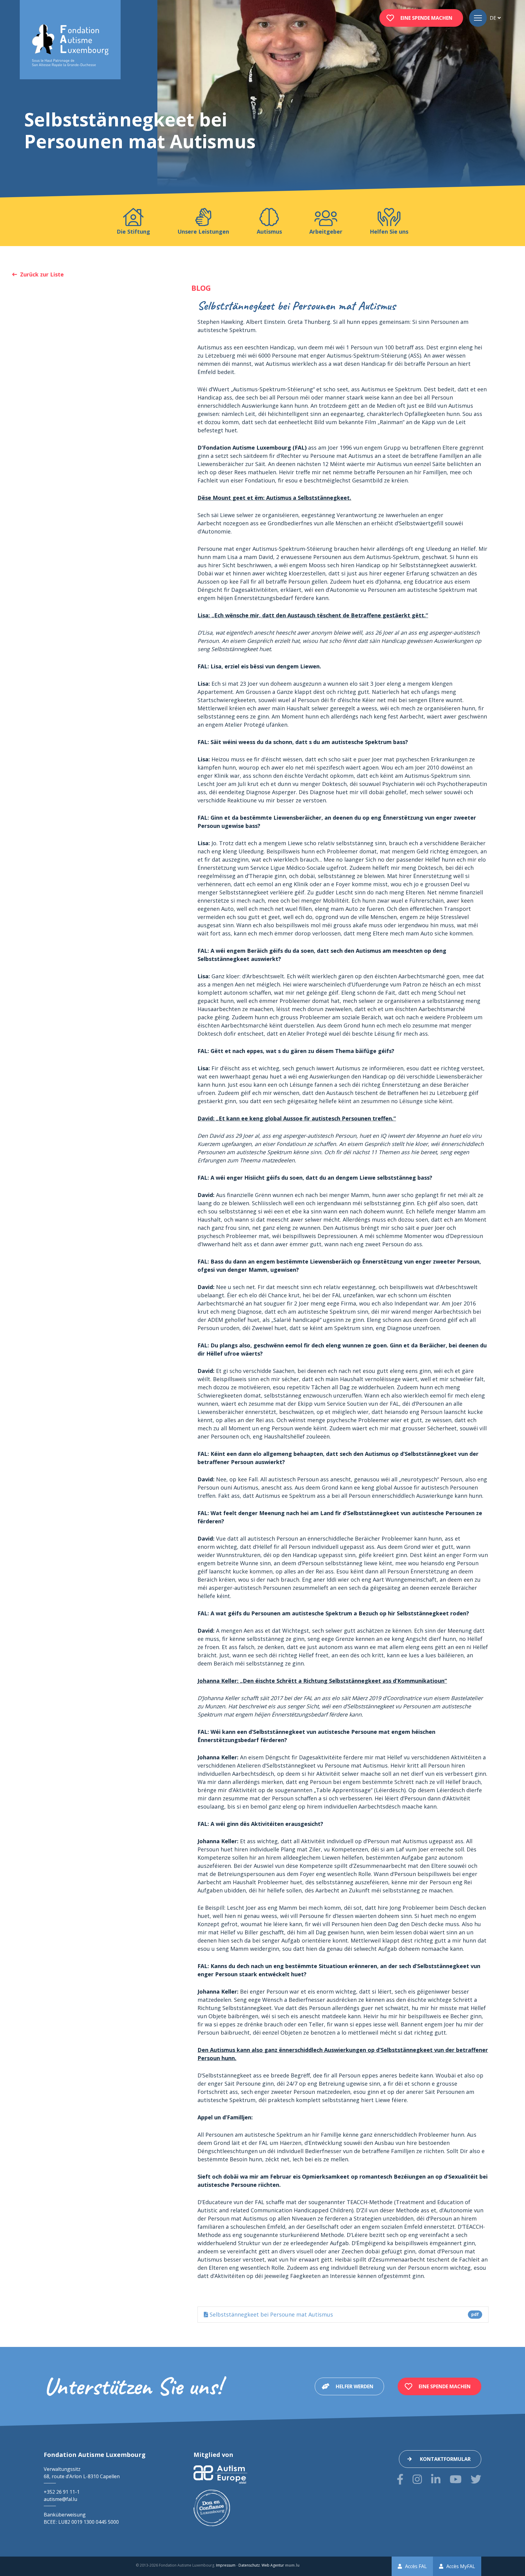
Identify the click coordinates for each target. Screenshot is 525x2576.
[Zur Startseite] (70, 46)
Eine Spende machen (426, 18)
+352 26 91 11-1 (62, 2492)
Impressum (226, 2565)
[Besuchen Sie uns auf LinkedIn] (436, 2479)
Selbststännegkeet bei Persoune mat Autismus (343, 2314)
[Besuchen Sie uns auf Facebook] (400, 2479)
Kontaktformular (445, 2459)
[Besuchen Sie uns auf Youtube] (456, 2479)
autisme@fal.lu (60, 2499)
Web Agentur (273, 2565)
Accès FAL (416, 2566)
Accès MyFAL (461, 2566)
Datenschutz (249, 2565)
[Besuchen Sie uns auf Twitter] (476, 2479)
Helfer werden (355, 2386)
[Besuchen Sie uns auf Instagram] (417, 2479)
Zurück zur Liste (42, 274)
